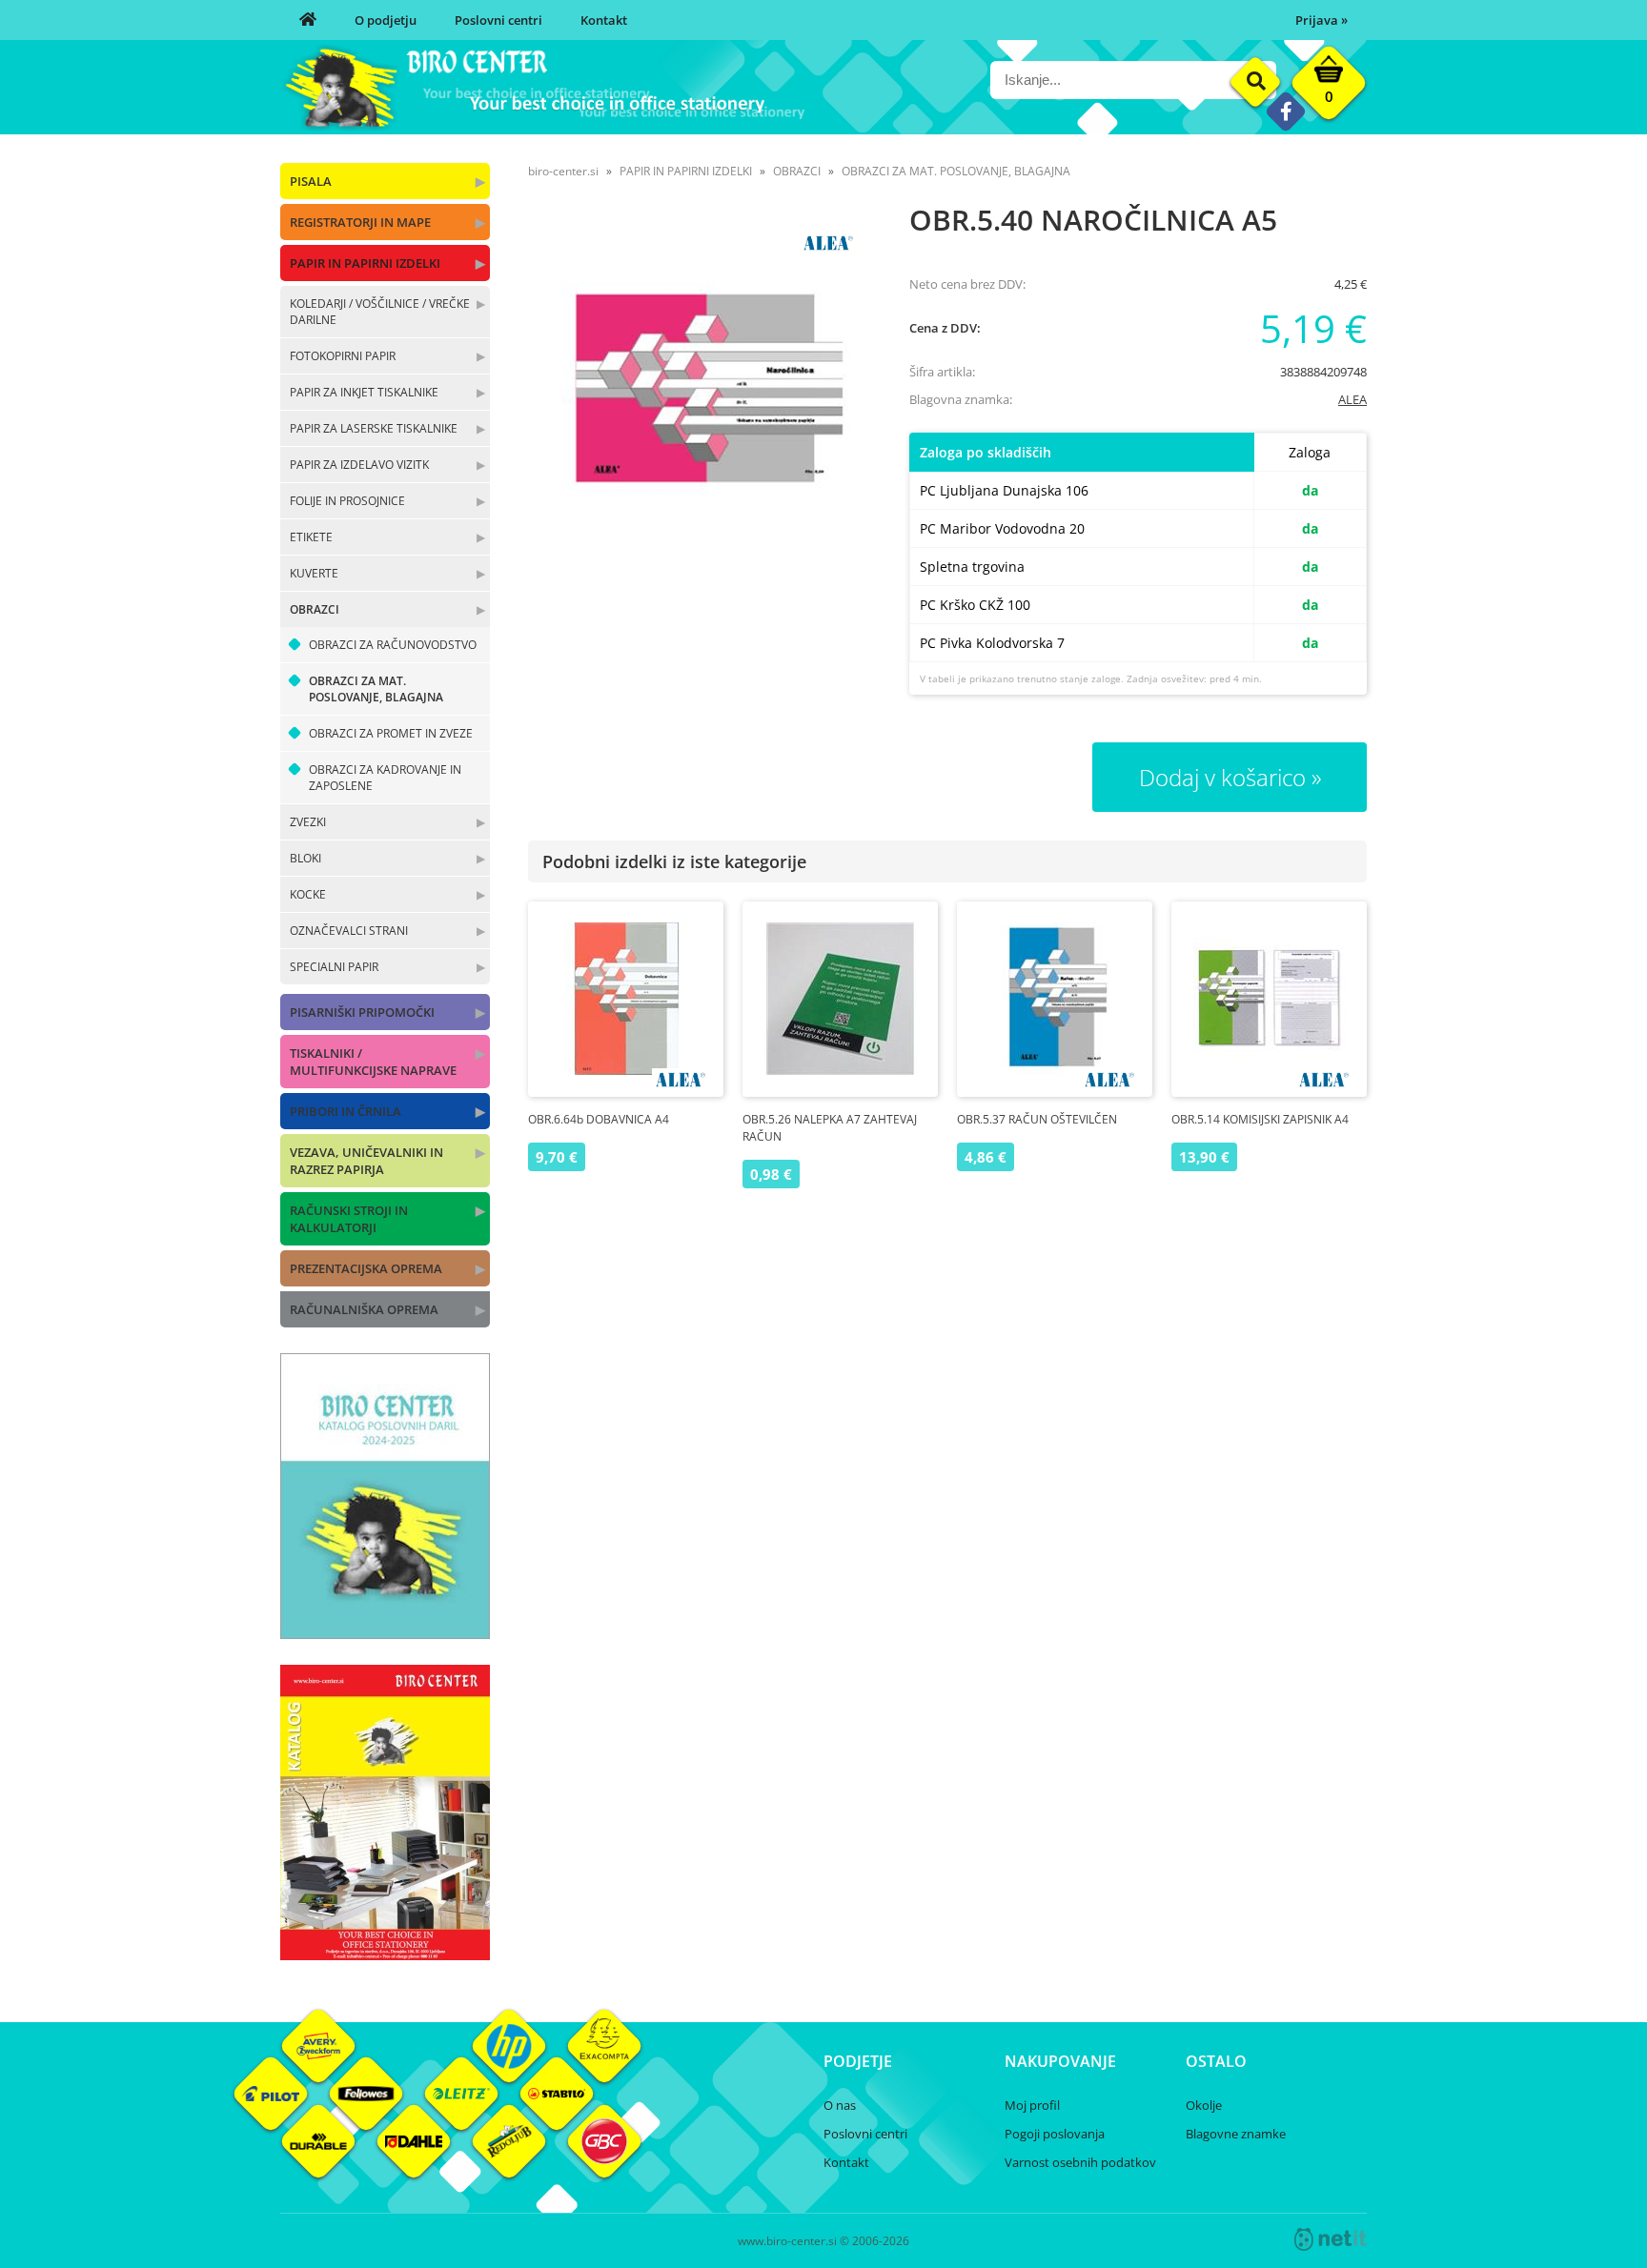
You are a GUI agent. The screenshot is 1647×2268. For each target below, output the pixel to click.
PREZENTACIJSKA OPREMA (366, 1268)
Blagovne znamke (1236, 2134)
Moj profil (1032, 2105)
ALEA (1352, 399)
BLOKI (305, 858)
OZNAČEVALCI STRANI (349, 931)
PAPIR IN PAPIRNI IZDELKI (365, 263)
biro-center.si (563, 171)
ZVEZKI (308, 822)
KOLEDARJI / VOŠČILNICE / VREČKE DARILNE (380, 312)
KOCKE (308, 894)
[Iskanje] (1256, 82)
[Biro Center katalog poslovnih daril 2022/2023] (385, 1633)
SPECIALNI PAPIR (334, 967)
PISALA (311, 181)
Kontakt (604, 20)
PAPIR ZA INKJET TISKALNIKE (364, 392)
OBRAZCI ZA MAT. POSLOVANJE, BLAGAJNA (376, 689)
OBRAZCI (315, 609)
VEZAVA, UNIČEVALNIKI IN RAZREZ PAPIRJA (366, 1161)
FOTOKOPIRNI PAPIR (343, 356)
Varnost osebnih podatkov (1080, 2162)
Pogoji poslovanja (1055, 2134)
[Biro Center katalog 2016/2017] (385, 1954)
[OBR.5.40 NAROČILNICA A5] (700, 389)
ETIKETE (311, 537)
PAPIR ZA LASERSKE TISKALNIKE (374, 428)
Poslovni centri (498, 20)
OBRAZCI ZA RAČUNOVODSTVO (393, 645)
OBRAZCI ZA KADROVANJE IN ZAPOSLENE (385, 778)
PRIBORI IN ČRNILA (346, 1111)
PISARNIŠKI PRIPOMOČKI (362, 1012)
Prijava (1322, 20)
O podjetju (386, 20)
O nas (840, 2105)
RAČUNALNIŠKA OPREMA (364, 1309)
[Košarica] (1329, 88)
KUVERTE (314, 573)
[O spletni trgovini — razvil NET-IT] (1331, 2239)
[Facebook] (1285, 111)
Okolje (1204, 2105)
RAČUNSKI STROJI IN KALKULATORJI (349, 1219)
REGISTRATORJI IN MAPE (360, 222)
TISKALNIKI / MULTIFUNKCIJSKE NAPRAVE (373, 1062)
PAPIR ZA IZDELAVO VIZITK (359, 465)
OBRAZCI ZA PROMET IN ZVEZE (391, 733)
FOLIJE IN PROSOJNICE (347, 501)
